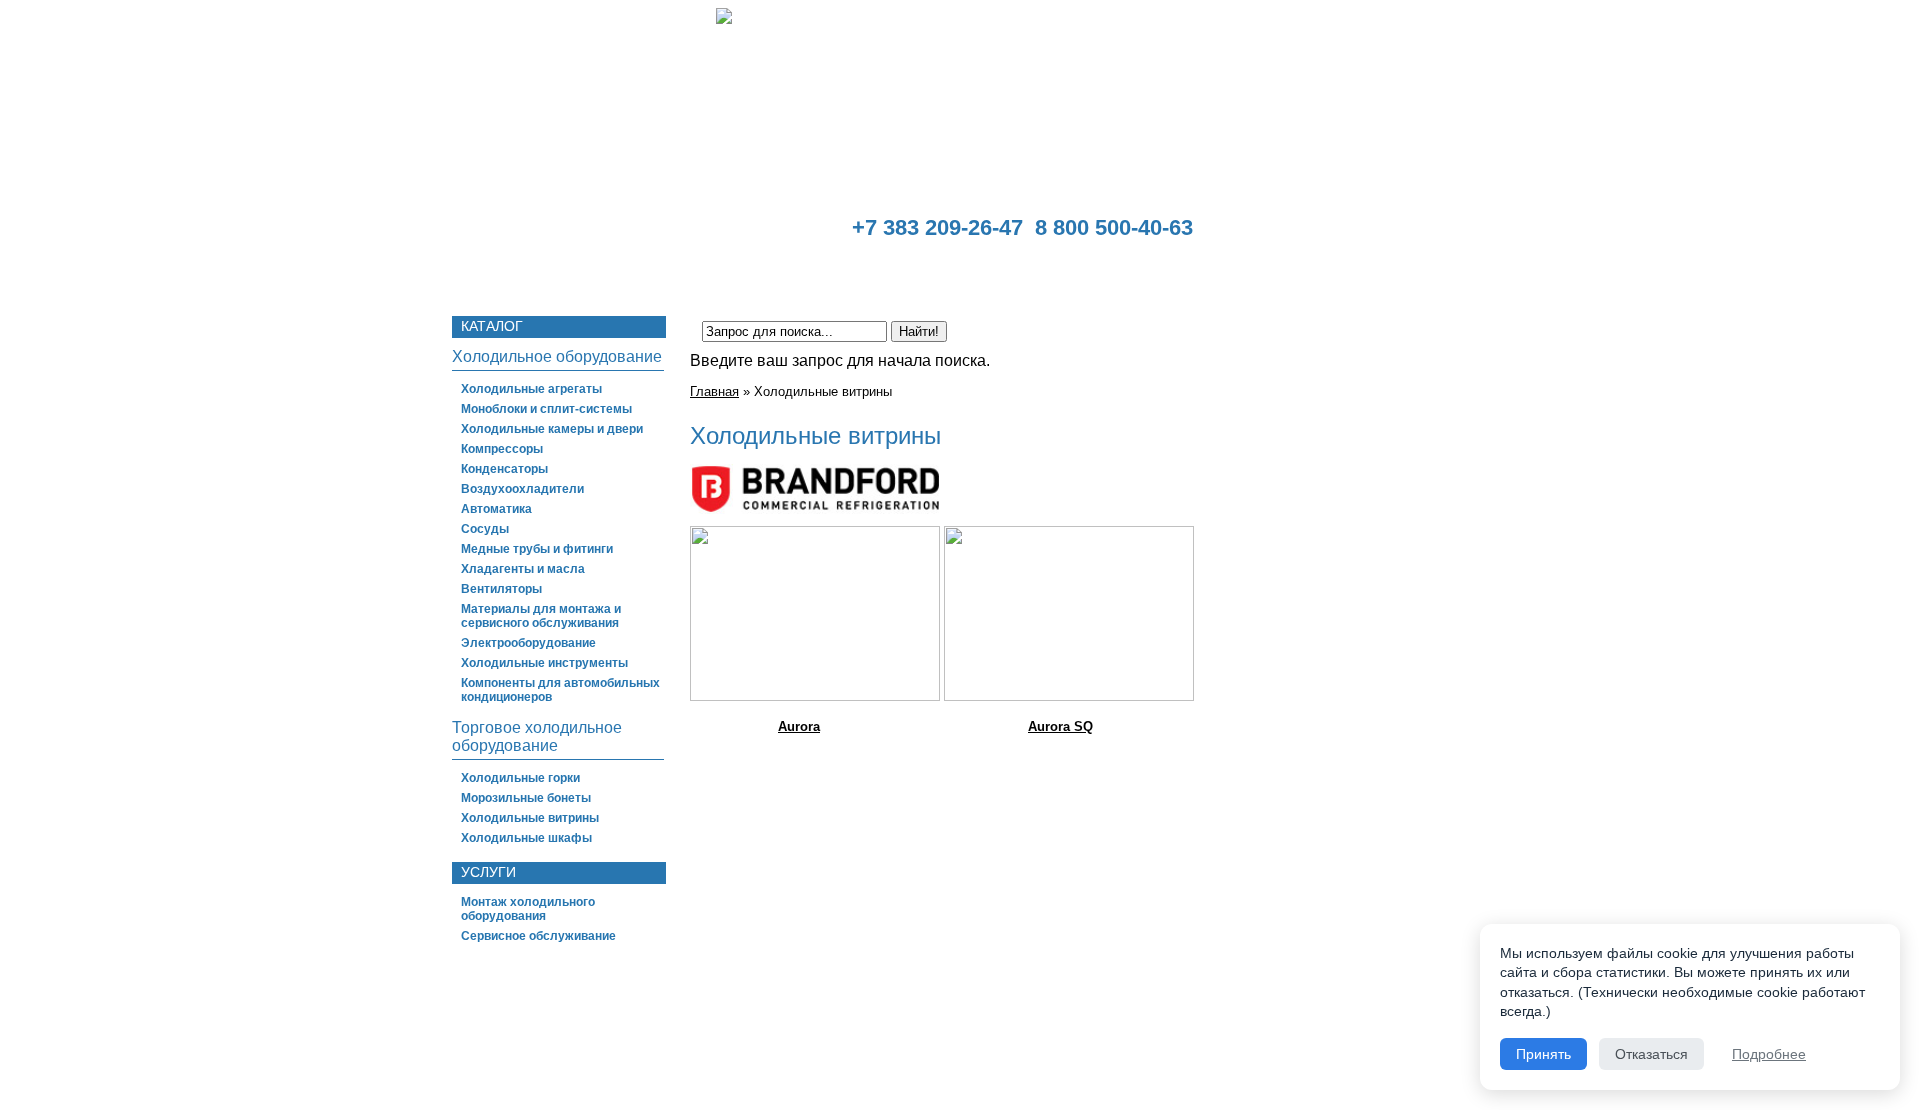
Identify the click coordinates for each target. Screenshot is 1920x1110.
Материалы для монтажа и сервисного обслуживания (541, 616)
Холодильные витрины (530, 818)
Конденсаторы (504, 469)
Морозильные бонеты (526, 798)
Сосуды (485, 529)
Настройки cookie (1383, 1058)
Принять (1543, 1054)
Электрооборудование (528, 643)
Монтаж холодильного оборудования (528, 909)
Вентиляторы (501, 589)
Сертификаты (940, 273)
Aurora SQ (1060, 726)
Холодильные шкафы (526, 838)
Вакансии (1316, 273)
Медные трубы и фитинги (537, 549)
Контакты (1420, 273)
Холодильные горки (520, 778)
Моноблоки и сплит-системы (546, 409)
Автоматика (496, 509)
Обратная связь (1188, 273)
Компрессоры (502, 449)
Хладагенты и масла (523, 569)
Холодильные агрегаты (531, 389)
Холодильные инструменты (544, 663)
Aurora (799, 726)
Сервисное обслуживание (538, 936)
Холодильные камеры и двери (552, 429)
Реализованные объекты (762, 273)
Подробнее (1769, 1054)
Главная (483, 273)
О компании (592, 273)
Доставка (1060, 273)
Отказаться (1651, 1054)
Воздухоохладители (522, 489)
